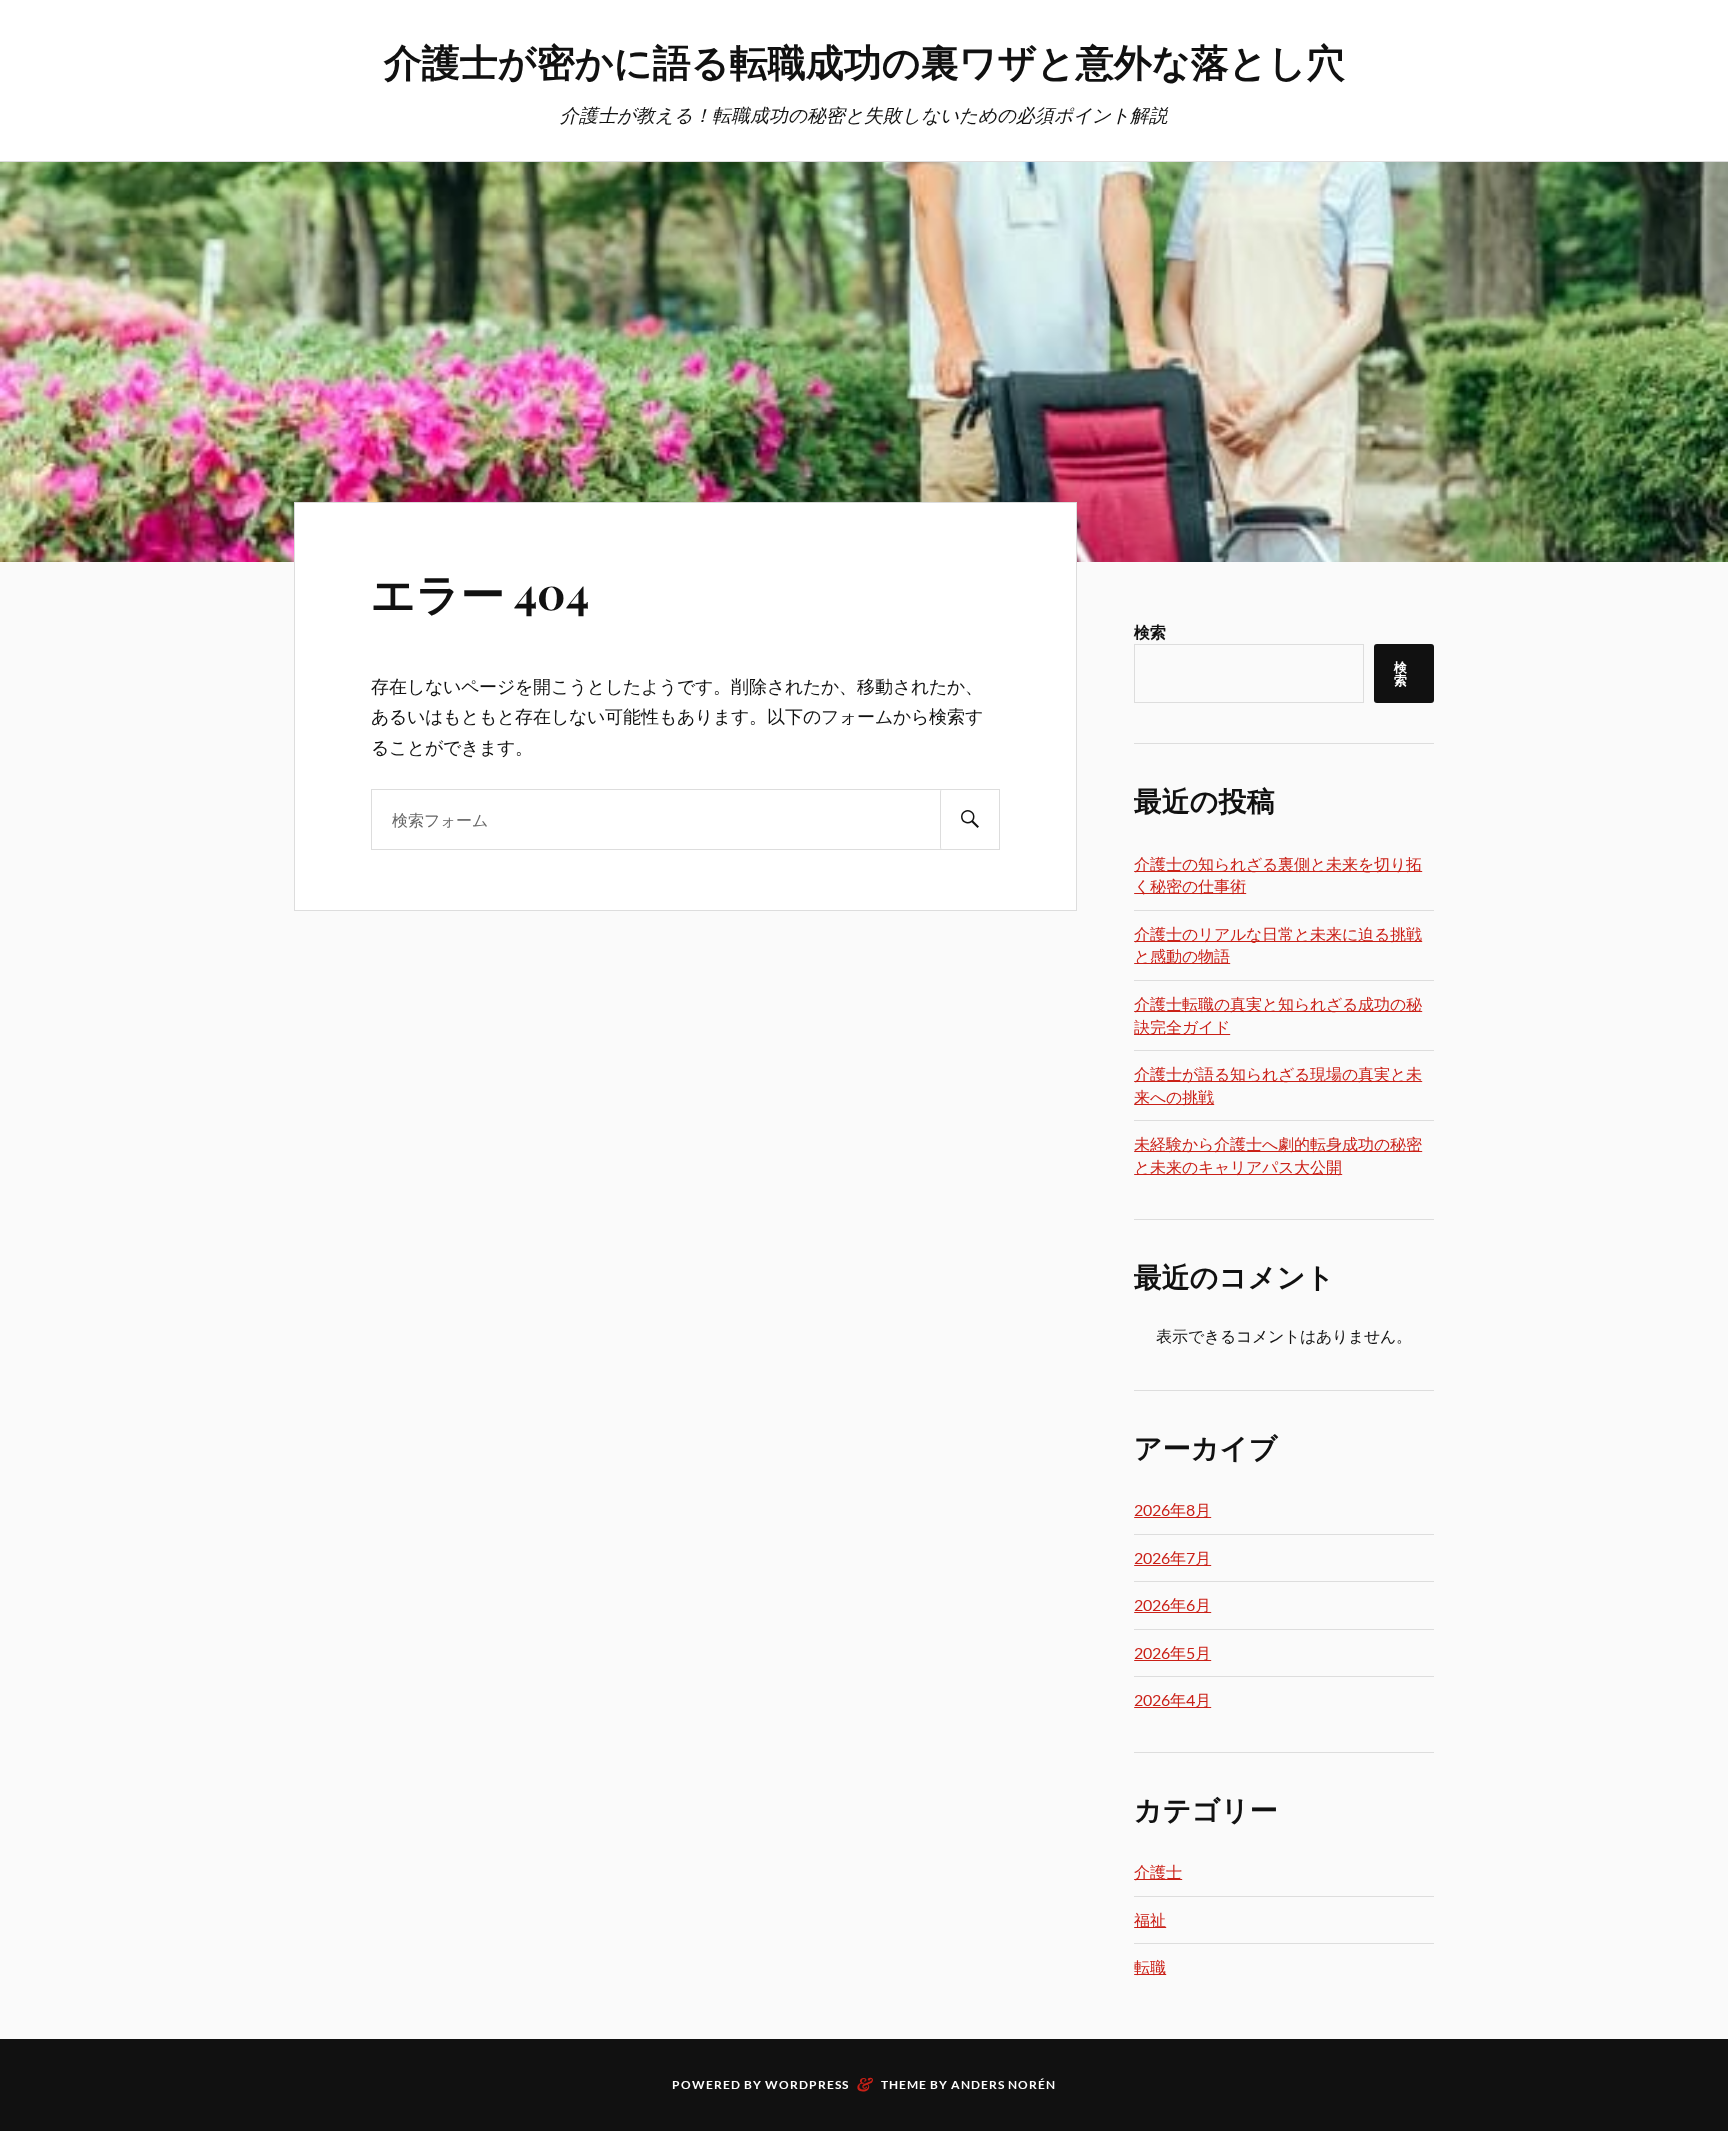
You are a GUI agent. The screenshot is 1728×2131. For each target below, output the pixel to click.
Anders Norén (1003, 2084)
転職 (1150, 1966)
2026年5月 (1172, 1652)
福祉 (1150, 1919)
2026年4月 (1172, 1699)
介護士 (1158, 1871)
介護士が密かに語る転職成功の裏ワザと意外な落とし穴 (864, 60)
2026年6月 (1172, 1604)
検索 (1150, 631)
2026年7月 (1172, 1557)
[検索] (970, 819)
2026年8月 (1172, 1509)
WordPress (807, 2084)
